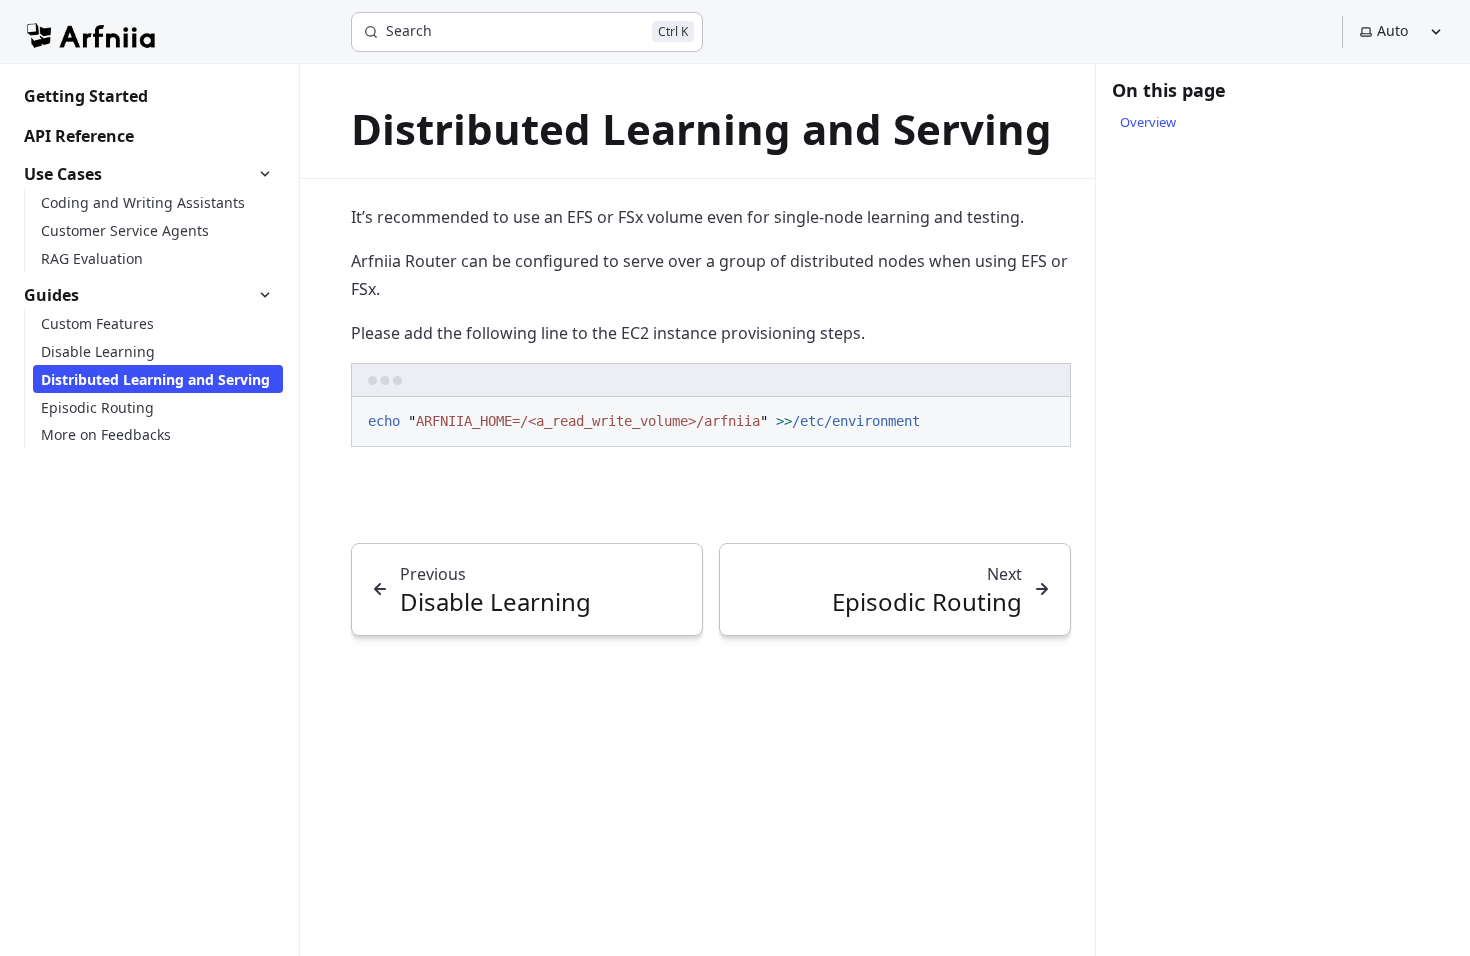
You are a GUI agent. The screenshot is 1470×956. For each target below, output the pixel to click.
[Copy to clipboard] (1046, 420)
